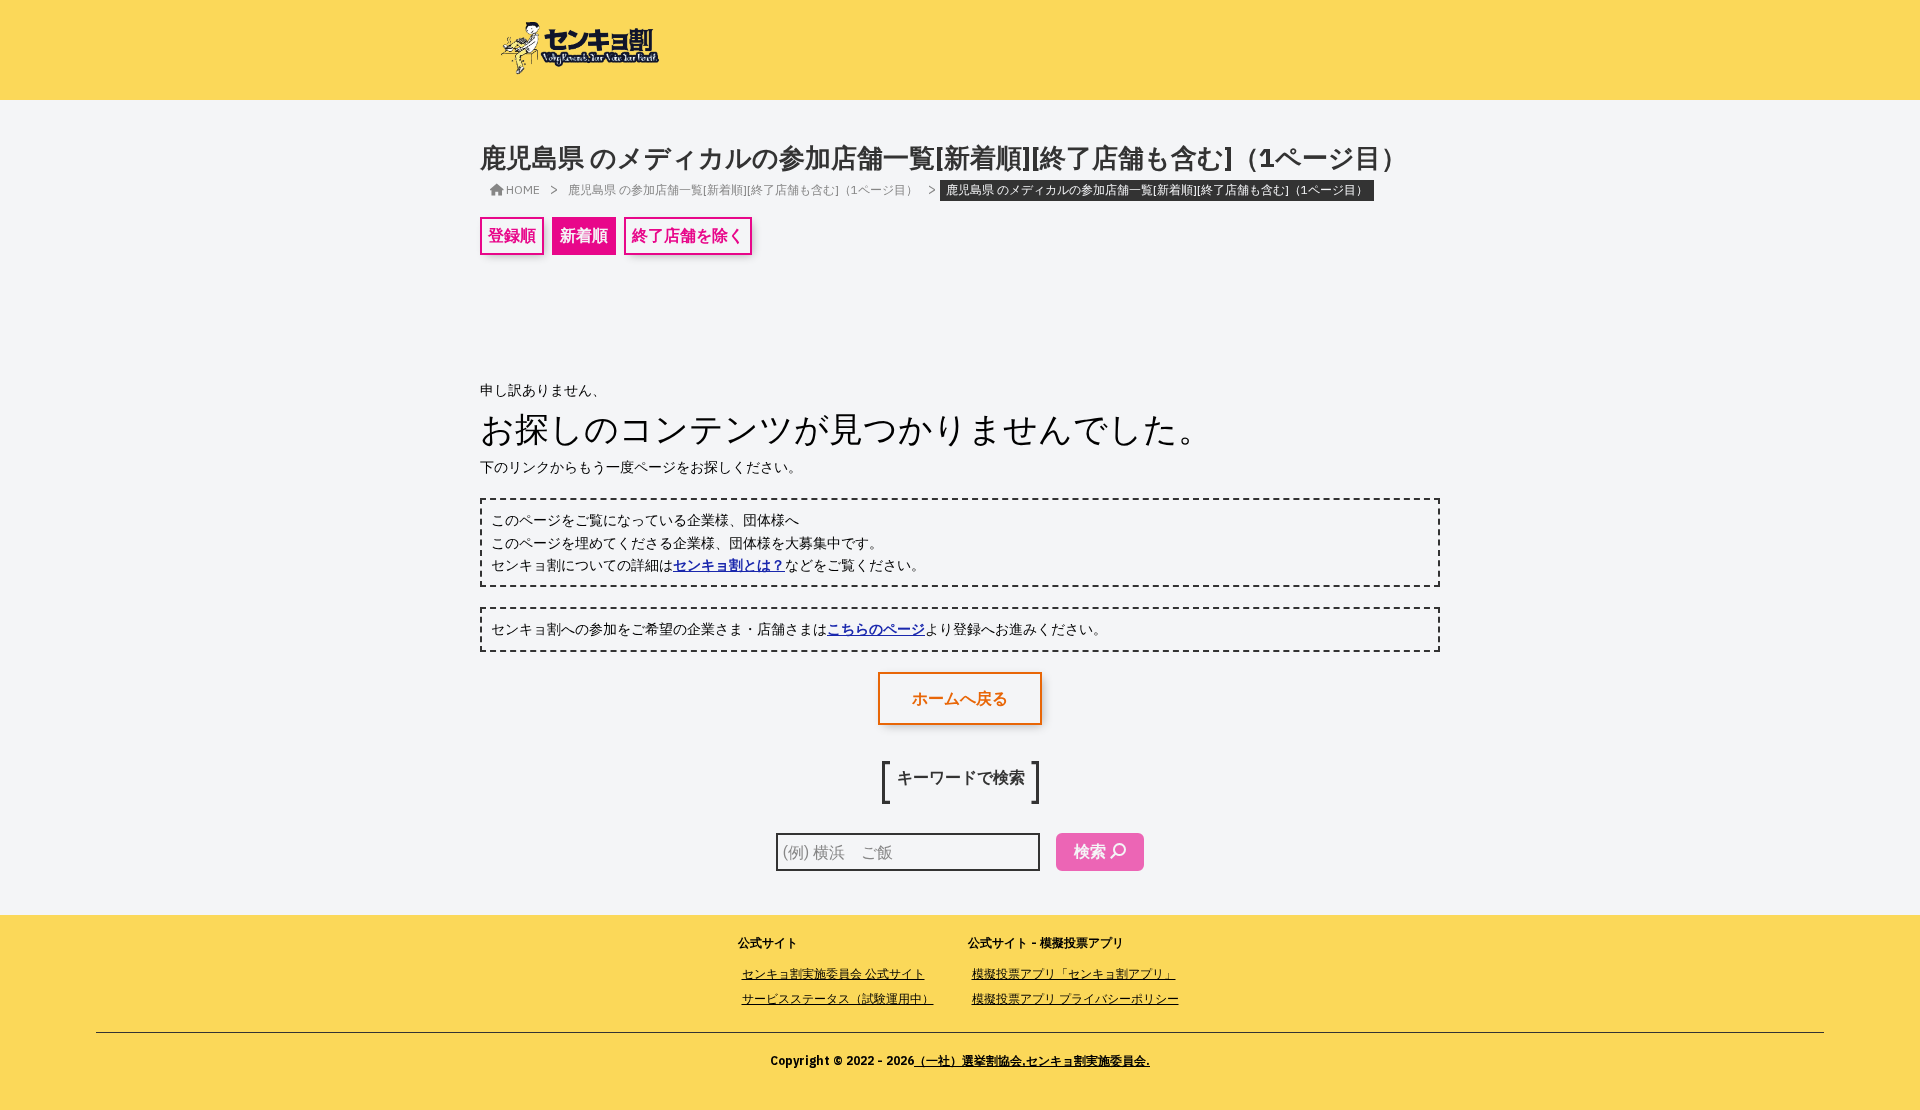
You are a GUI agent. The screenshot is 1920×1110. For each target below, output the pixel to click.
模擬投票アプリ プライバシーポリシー (1075, 998)
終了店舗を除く (688, 235)
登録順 (512, 235)
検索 (1090, 851)
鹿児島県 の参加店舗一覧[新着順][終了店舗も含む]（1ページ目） (743, 189)
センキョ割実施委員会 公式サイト (833, 973)
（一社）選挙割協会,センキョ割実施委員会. (1032, 1060)
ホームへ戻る (960, 698)
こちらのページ (876, 629)
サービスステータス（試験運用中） (838, 998)
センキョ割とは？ (729, 565)
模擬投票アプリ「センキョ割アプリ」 (1074, 973)
